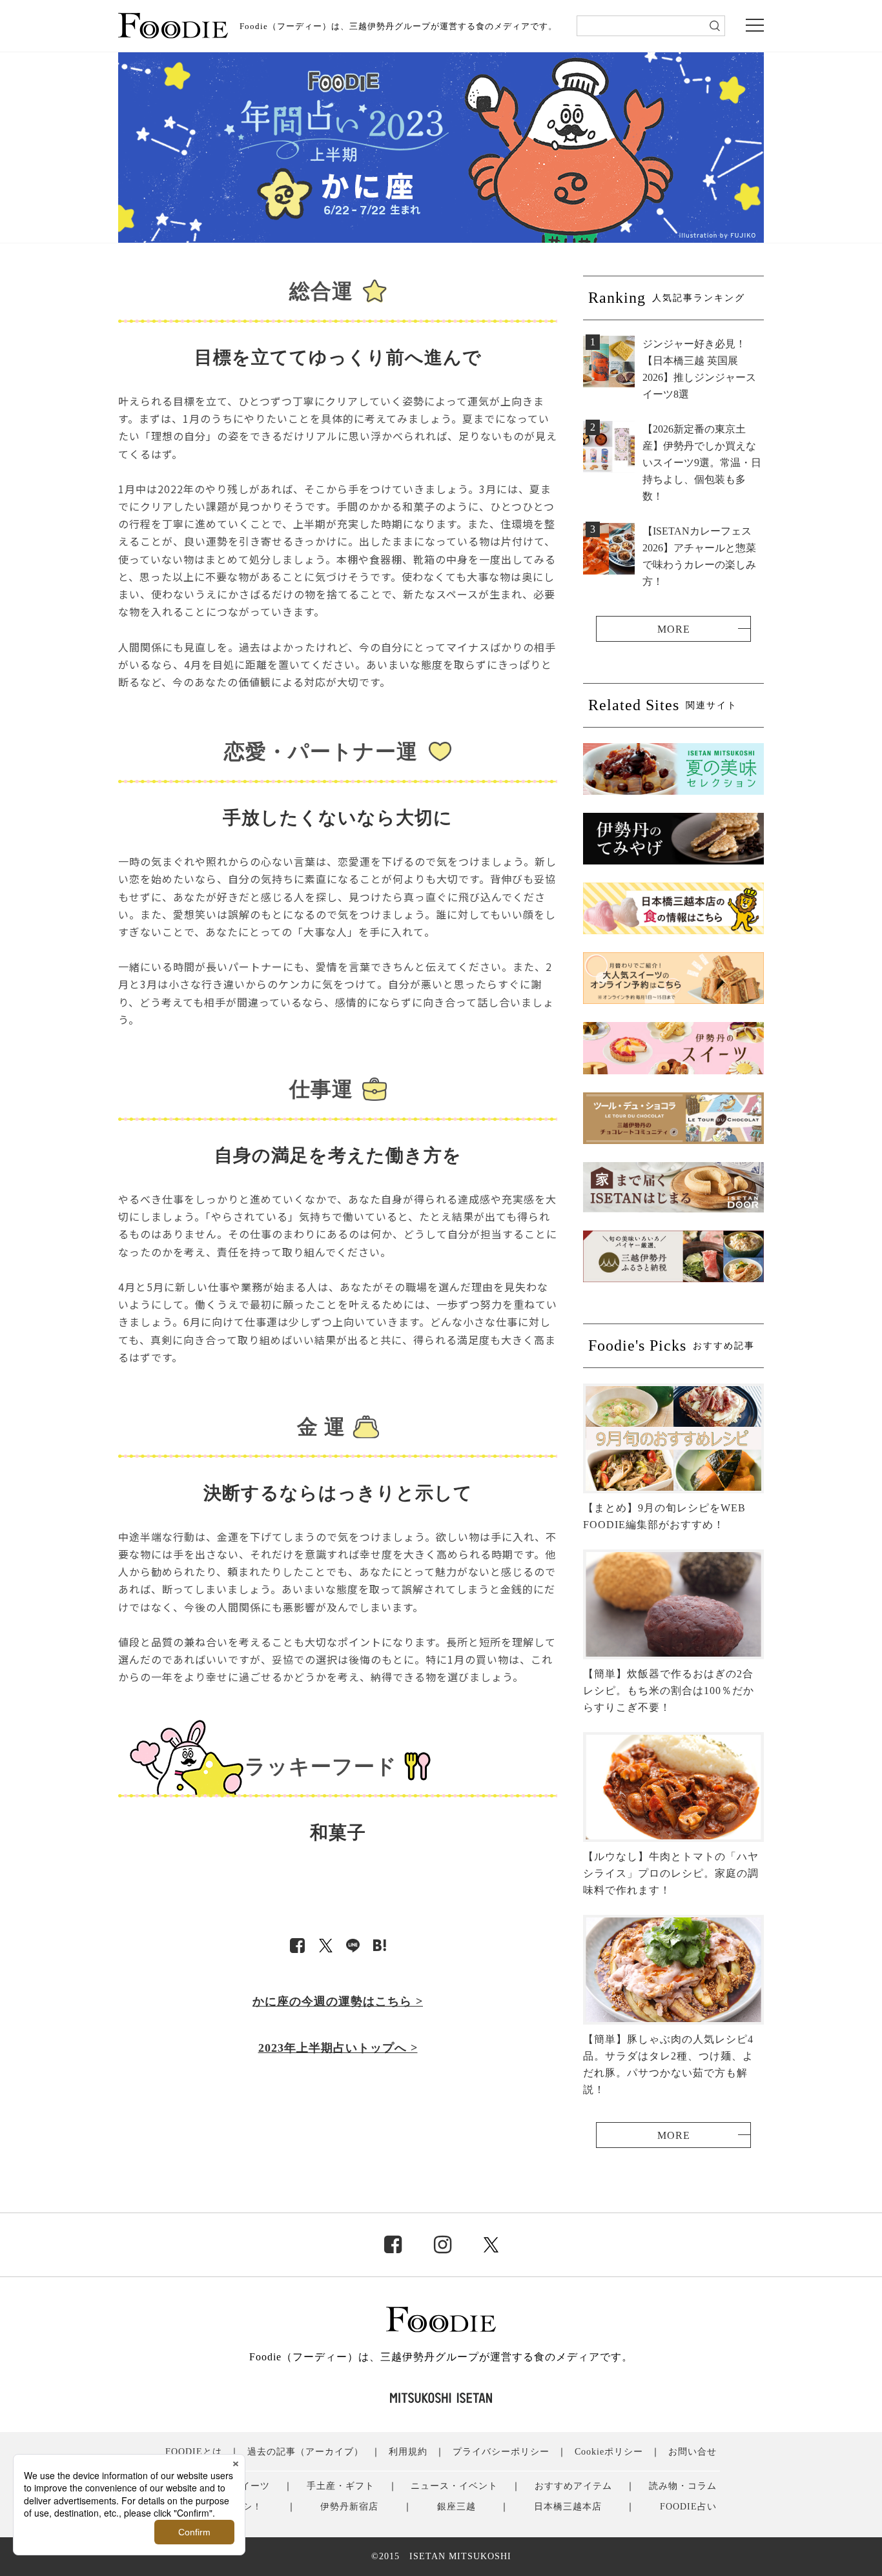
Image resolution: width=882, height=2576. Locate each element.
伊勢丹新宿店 (349, 2507)
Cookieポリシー (609, 2452)
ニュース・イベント (454, 2486)
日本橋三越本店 (568, 2507)
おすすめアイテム (573, 2486)
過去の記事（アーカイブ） (305, 2452)
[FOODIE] (380, 1946)
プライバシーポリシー (501, 2452)
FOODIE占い (688, 2507)
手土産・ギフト (341, 2486)
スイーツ (251, 2486)
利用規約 (408, 2452)
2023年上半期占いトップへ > (338, 2048)
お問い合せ (692, 2452)
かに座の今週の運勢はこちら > (338, 2001)
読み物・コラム (683, 2486)
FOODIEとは (194, 2452)
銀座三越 (456, 2507)
